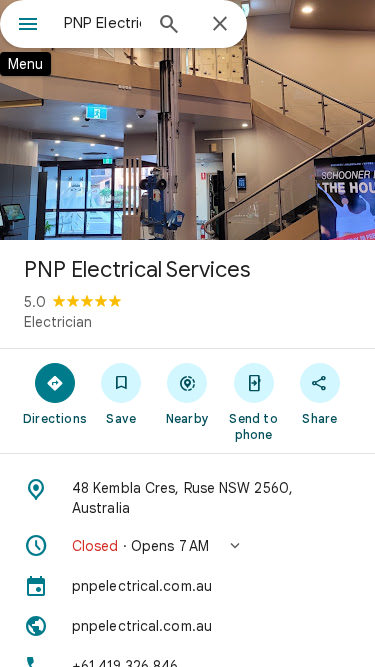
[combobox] (102, 23)
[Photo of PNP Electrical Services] (187, 120)
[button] (187, 546)
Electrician (58, 322)
